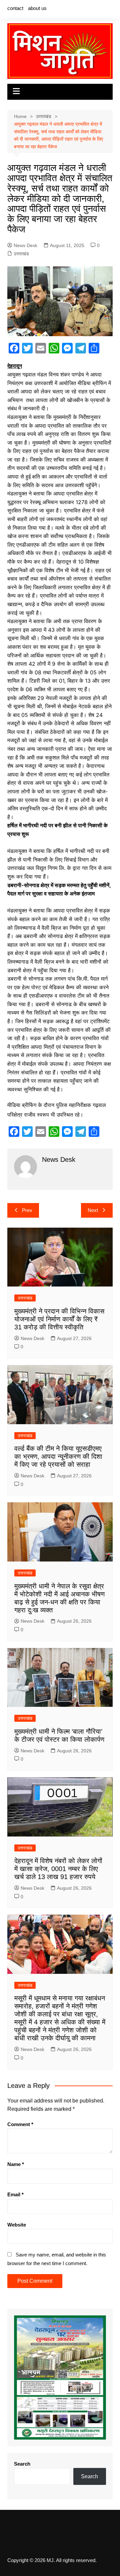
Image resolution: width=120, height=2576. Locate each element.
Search (22, 2464)
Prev (27, 1210)
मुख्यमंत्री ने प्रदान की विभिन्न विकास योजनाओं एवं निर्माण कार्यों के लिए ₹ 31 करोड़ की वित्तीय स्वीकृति (59, 1319)
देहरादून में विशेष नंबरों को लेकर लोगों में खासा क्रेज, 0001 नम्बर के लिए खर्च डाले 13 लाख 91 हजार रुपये (58, 1869)
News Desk (25, 245)
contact (15, 8)
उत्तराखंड (21, 254)
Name (16, 2164)
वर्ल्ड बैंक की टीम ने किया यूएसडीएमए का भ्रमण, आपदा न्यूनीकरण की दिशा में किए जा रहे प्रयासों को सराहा (58, 1456)
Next (93, 1210)
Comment (20, 2124)
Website (17, 2225)
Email (15, 2194)
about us (37, 8)
